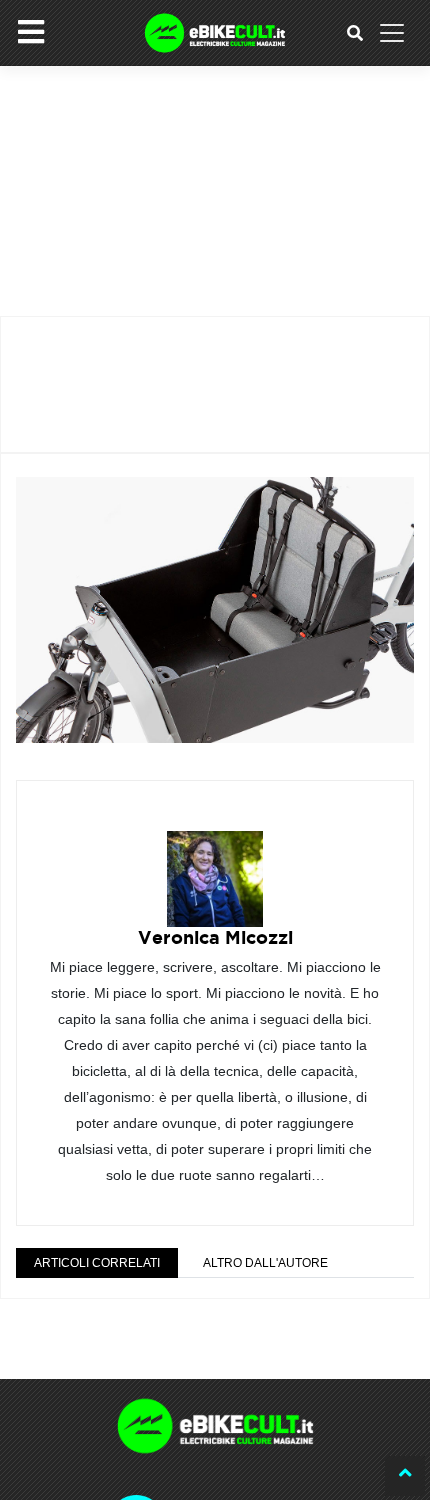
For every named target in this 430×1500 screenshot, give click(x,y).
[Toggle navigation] (392, 33)
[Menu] (31, 32)
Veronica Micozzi (215, 937)
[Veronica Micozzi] (215, 864)
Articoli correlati (97, 1263)
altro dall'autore (265, 1263)
